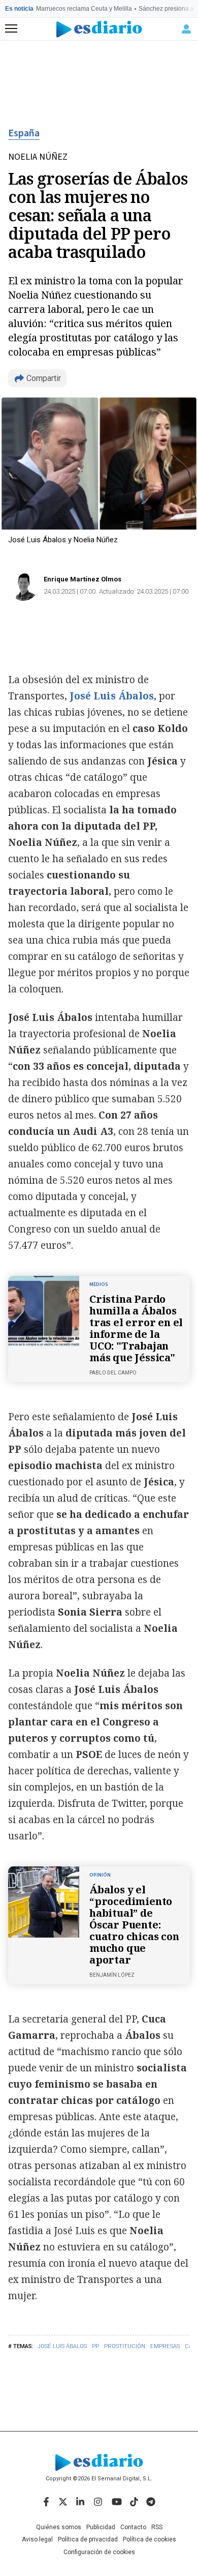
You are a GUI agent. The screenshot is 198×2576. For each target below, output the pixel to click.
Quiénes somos (59, 2527)
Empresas (165, 2346)
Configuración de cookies (99, 2552)
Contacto (133, 2527)
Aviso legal (37, 2539)
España (24, 133)
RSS (157, 2527)
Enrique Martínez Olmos (82, 579)
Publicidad (101, 2527)
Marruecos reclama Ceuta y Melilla (84, 9)
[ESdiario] (99, 29)
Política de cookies (150, 2539)
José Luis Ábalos (62, 2346)
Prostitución (125, 2346)
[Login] (186, 29)
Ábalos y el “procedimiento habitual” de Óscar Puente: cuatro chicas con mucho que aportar (134, 1925)
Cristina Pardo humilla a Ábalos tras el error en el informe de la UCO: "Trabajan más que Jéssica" (136, 1328)
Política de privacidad (88, 2539)
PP (95, 2346)
